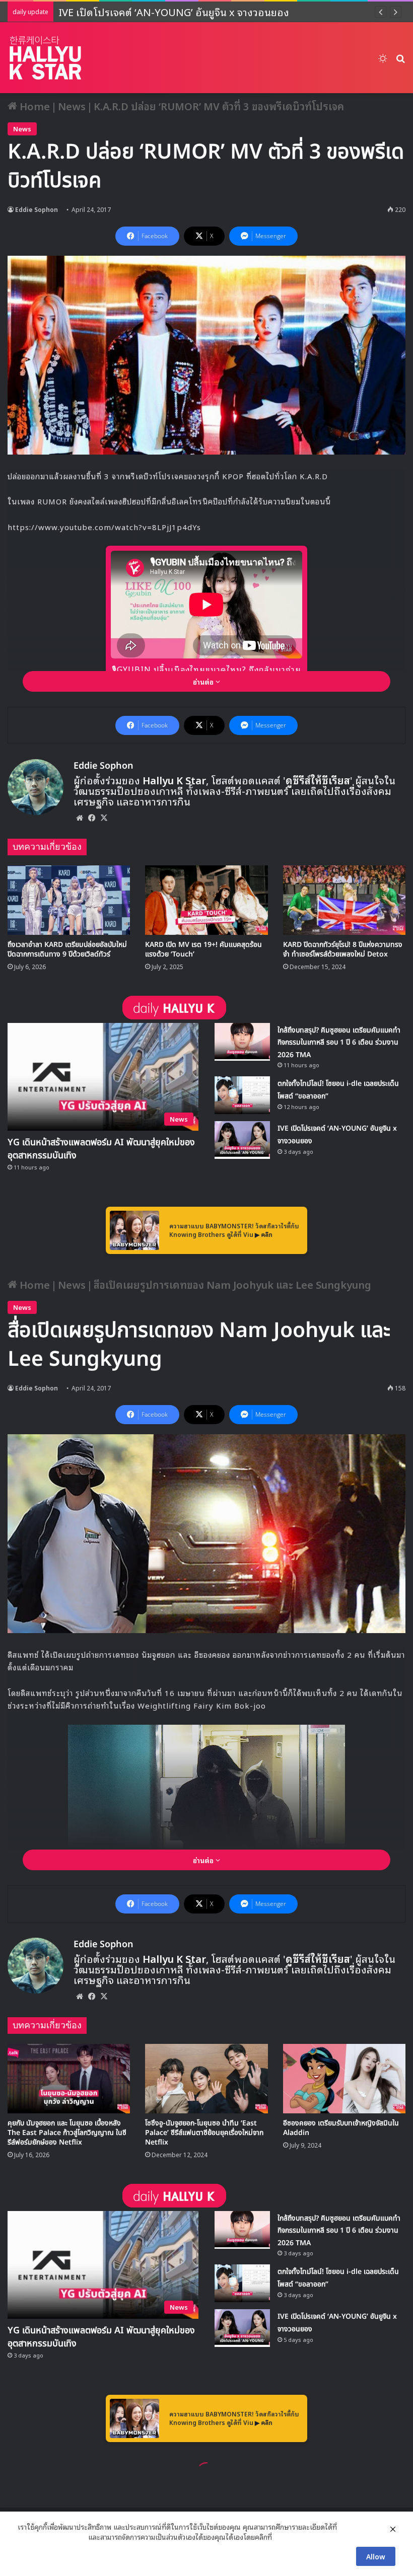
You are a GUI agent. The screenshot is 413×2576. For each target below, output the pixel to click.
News (72, 106)
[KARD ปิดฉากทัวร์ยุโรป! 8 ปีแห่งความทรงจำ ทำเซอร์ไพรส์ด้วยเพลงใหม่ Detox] (344, 900)
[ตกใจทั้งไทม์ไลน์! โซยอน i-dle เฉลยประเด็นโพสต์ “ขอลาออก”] (242, 1095)
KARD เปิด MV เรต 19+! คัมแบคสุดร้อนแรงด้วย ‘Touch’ (203, 949)
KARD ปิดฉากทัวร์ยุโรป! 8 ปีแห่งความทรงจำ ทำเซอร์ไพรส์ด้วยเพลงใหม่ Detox (343, 949)
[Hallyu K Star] (45, 58)
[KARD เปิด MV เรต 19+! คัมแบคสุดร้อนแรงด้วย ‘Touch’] (206, 900)
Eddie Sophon (37, 209)
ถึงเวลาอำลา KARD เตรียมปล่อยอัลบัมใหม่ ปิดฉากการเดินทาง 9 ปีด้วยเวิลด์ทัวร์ (67, 949)
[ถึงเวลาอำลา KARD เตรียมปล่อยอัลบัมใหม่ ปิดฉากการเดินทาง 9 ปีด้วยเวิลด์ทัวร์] (69, 900)
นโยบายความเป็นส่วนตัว (52, 2537)
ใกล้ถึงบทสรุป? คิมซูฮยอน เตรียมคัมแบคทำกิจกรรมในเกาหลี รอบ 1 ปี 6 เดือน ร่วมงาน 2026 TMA (339, 1043)
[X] (104, 818)
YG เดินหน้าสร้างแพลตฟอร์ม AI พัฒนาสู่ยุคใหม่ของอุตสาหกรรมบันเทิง (101, 1149)
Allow (376, 2556)
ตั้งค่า (282, 2537)
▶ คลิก (264, 1234)
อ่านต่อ (204, 681)
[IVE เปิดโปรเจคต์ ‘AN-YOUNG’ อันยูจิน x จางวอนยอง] (242, 1140)
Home (33, 106)
